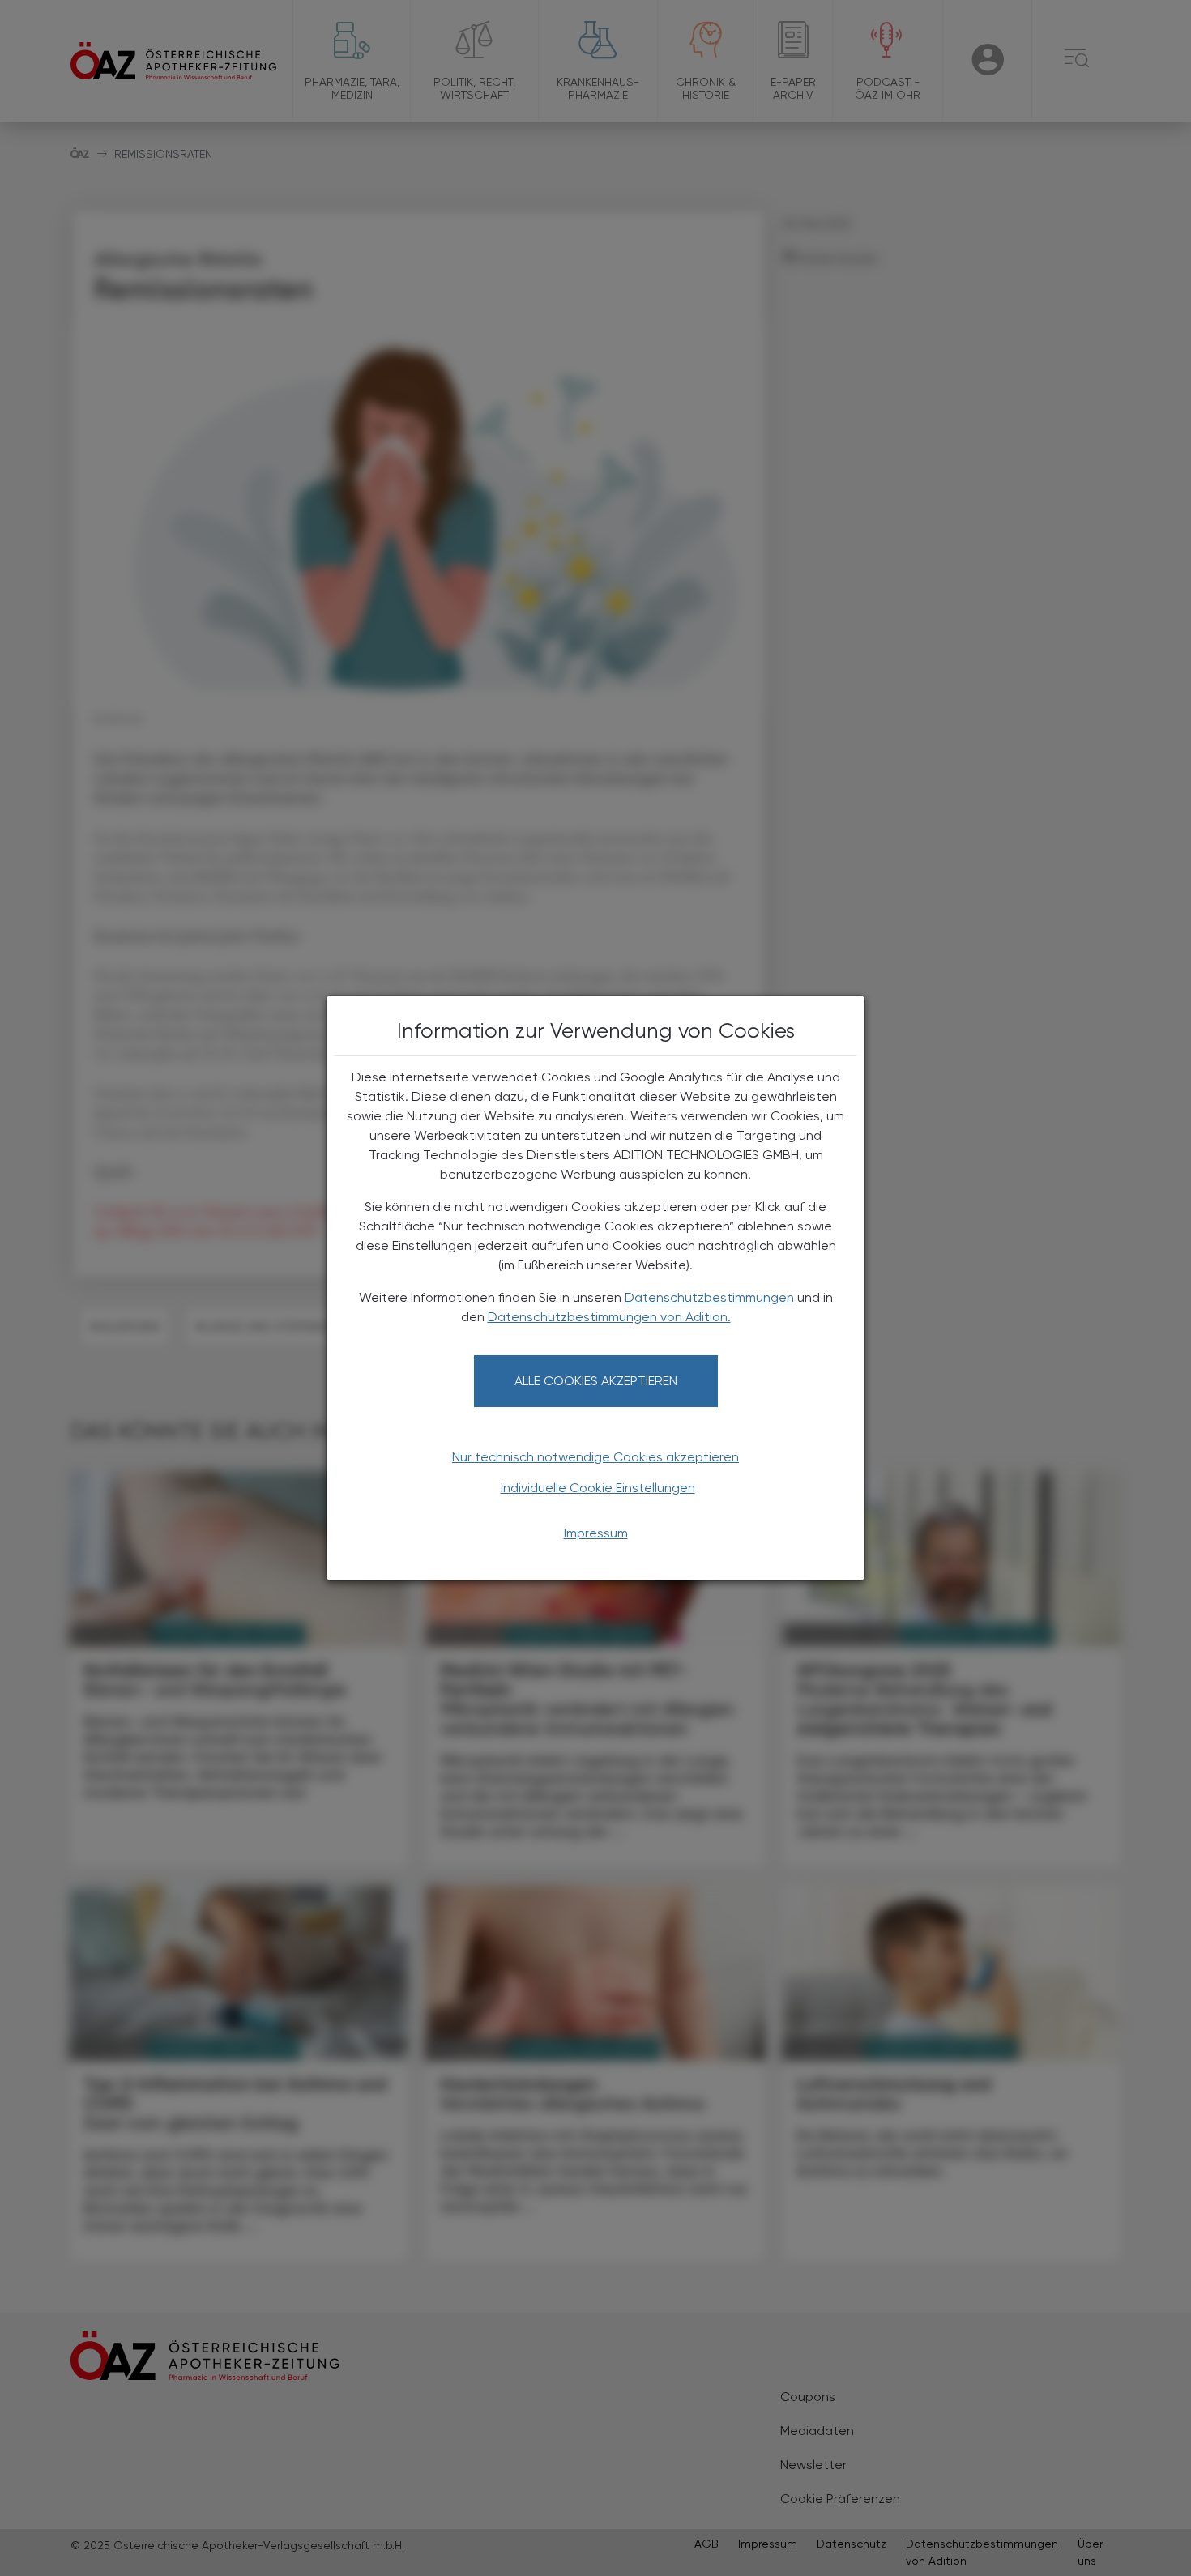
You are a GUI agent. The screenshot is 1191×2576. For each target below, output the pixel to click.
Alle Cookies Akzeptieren (596, 1381)
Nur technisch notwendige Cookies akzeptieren (595, 1457)
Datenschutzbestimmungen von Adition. (609, 1317)
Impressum (596, 1533)
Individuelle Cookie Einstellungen (598, 1488)
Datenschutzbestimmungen (709, 1297)
